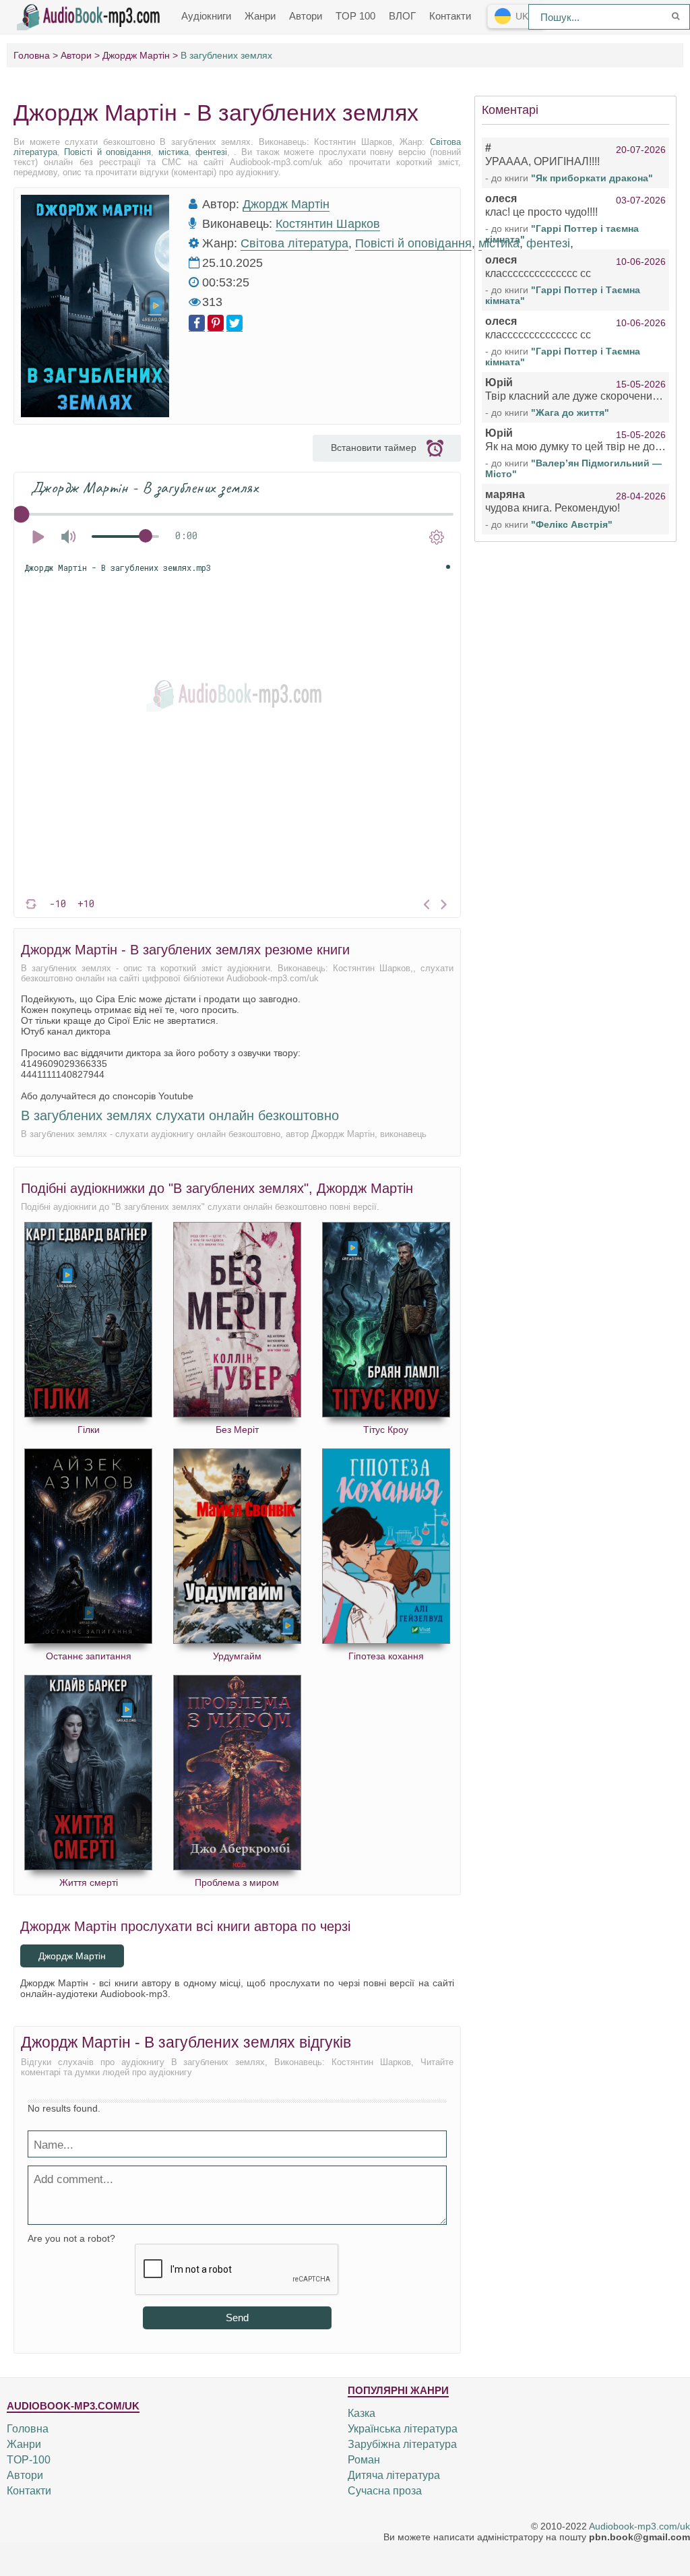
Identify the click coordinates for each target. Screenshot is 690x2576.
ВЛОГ (402, 16)
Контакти (450, 16)
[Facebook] (197, 323)
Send (237, 2318)
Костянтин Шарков (328, 224)
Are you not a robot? (71, 2238)
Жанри (260, 16)
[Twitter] (234, 323)
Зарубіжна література (402, 2444)
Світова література (294, 243)
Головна (28, 2429)
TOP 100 (355, 16)
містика (174, 152)
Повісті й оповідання (107, 152)
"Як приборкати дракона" (592, 178)
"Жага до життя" (570, 412)
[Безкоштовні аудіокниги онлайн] (91, 16)
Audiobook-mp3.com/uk (639, 2526)
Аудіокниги (206, 16)
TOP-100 (29, 2460)
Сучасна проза (385, 2491)
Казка (362, 2413)
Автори (306, 16)
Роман (364, 2460)
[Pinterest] (216, 323)
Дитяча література (394, 2475)
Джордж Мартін (286, 204)
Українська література (403, 2429)
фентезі (211, 152)
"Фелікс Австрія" (572, 524)
